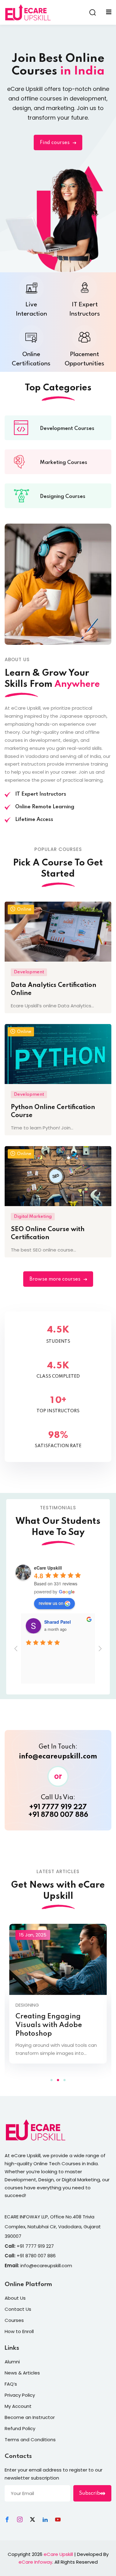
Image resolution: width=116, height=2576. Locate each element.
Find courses (55, 143)
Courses (14, 2320)
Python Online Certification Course (53, 1112)
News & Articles (22, 2373)
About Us (15, 2298)
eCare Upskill (58, 2554)
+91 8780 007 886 (58, 1815)
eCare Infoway (35, 2562)
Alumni (12, 2362)
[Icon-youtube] (58, 2519)
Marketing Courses (64, 463)
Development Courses (67, 429)
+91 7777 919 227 (58, 1807)
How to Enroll (19, 2331)
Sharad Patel (58, 1622)
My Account (18, 2406)
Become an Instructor (30, 2417)
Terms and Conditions (30, 2440)
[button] (52, 2080)
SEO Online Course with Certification (48, 1234)
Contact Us (18, 2309)
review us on (51, 1603)
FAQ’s (11, 2384)
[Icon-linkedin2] (45, 2519)
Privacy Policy (20, 2395)
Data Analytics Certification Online (54, 989)
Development (29, 972)
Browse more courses (55, 1279)
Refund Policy (20, 2428)
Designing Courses (63, 497)
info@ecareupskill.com (58, 1757)
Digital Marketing (33, 1217)
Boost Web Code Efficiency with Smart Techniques (50, 2025)
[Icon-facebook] (7, 2519)
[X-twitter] (32, 2519)
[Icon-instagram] (20, 2519)
